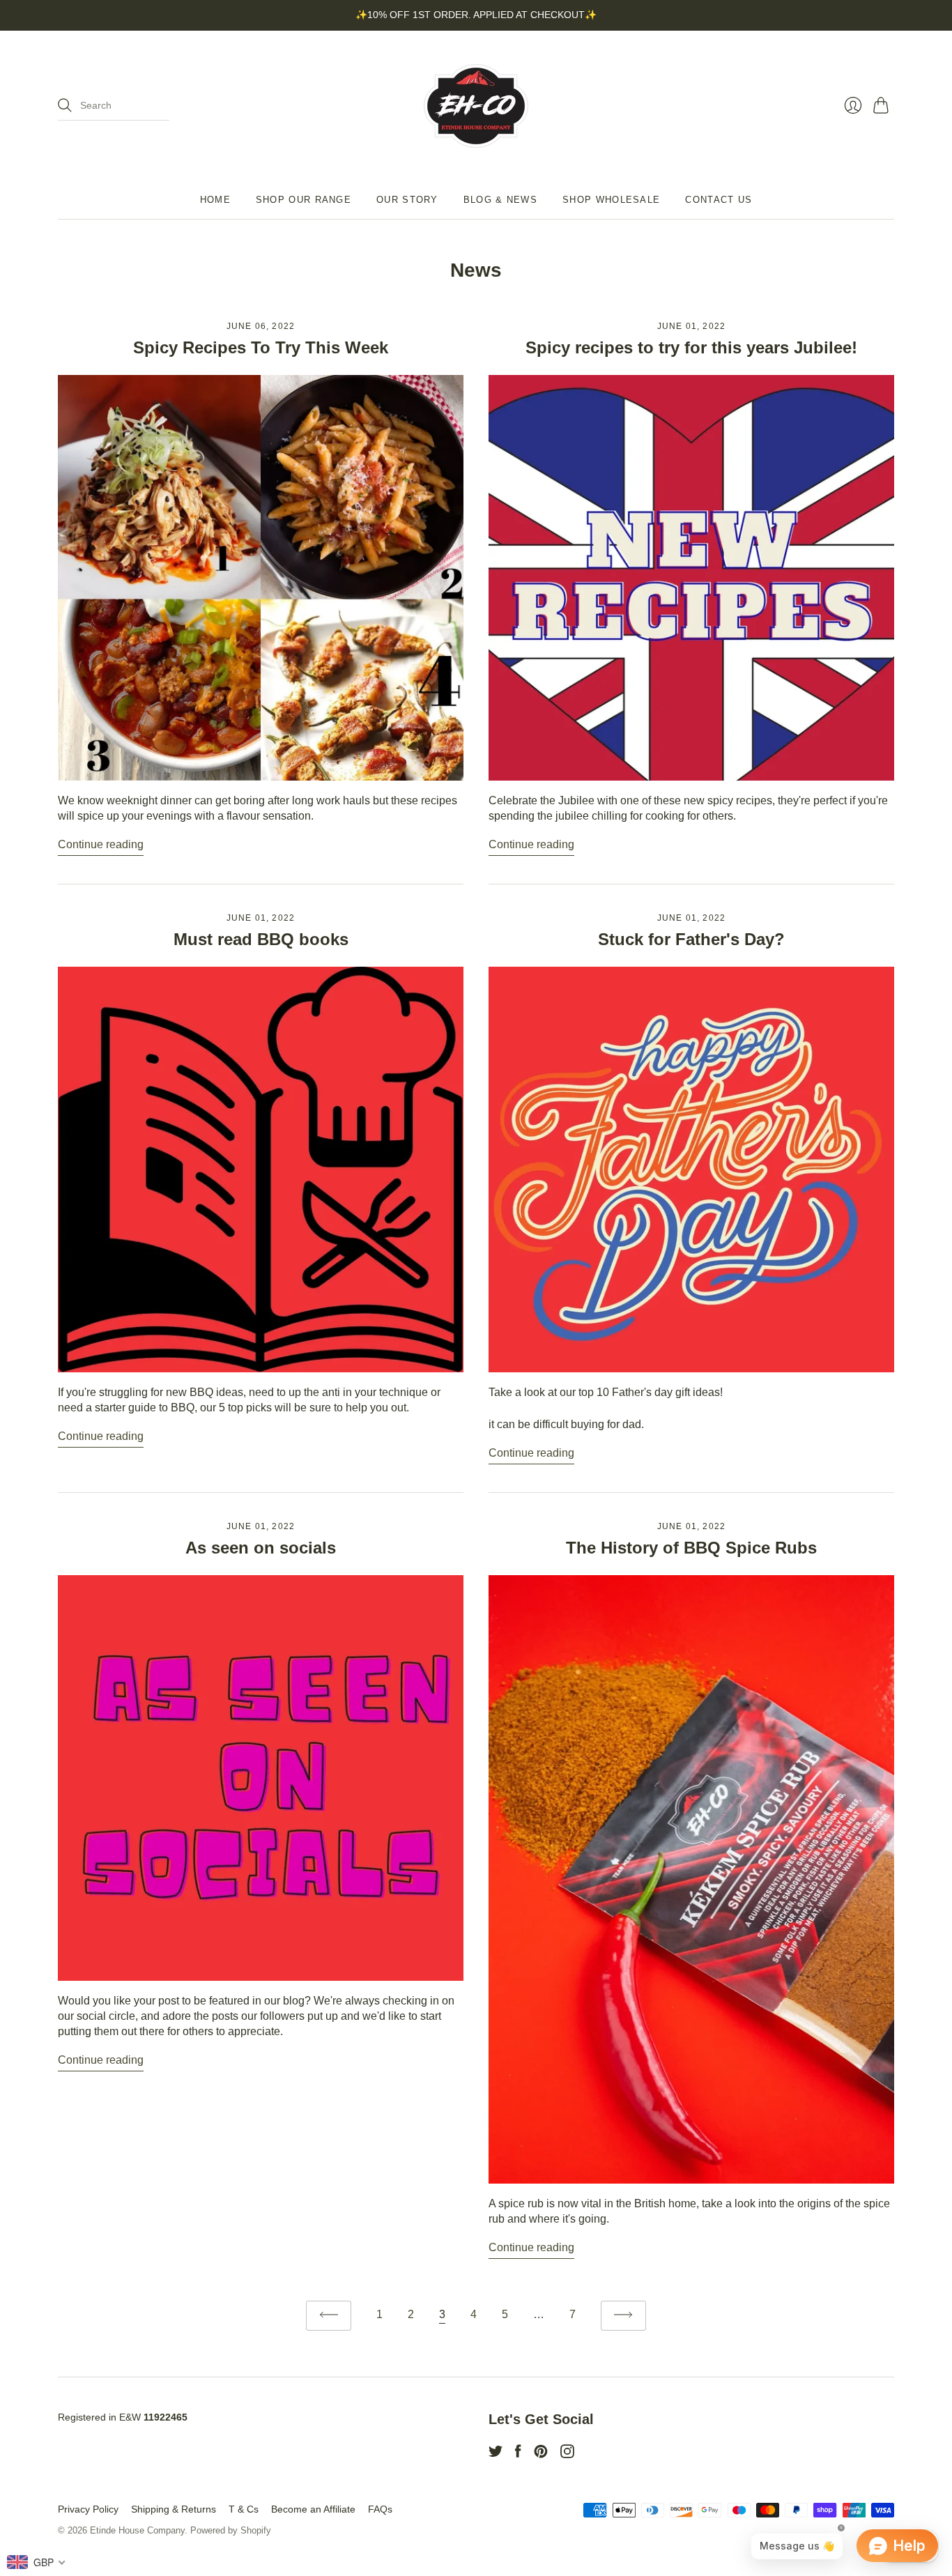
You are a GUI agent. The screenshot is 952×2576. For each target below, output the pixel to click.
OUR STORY (407, 200)
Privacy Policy (88, 2509)
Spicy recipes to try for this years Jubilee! (691, 347)
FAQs (380, 2509)
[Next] (623, 2316)
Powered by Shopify (231, 2530)
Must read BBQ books (261, 939)
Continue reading (101, 844)
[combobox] (37, 2562)
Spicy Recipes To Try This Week (261, 347)
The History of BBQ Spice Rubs (691, 1548)
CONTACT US (719, 200)
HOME (215, 200)
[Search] (65, 105)
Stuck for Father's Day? (691, 939)
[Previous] (329, 2316)
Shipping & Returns (174, 2509)
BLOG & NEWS (500, 200)
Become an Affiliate (313, 2509)
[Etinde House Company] (476, 106)
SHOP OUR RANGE (304, 200)
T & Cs (244, 2509)
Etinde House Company (137, 2530)
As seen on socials (261, 1548)
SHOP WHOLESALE (611, 200)
